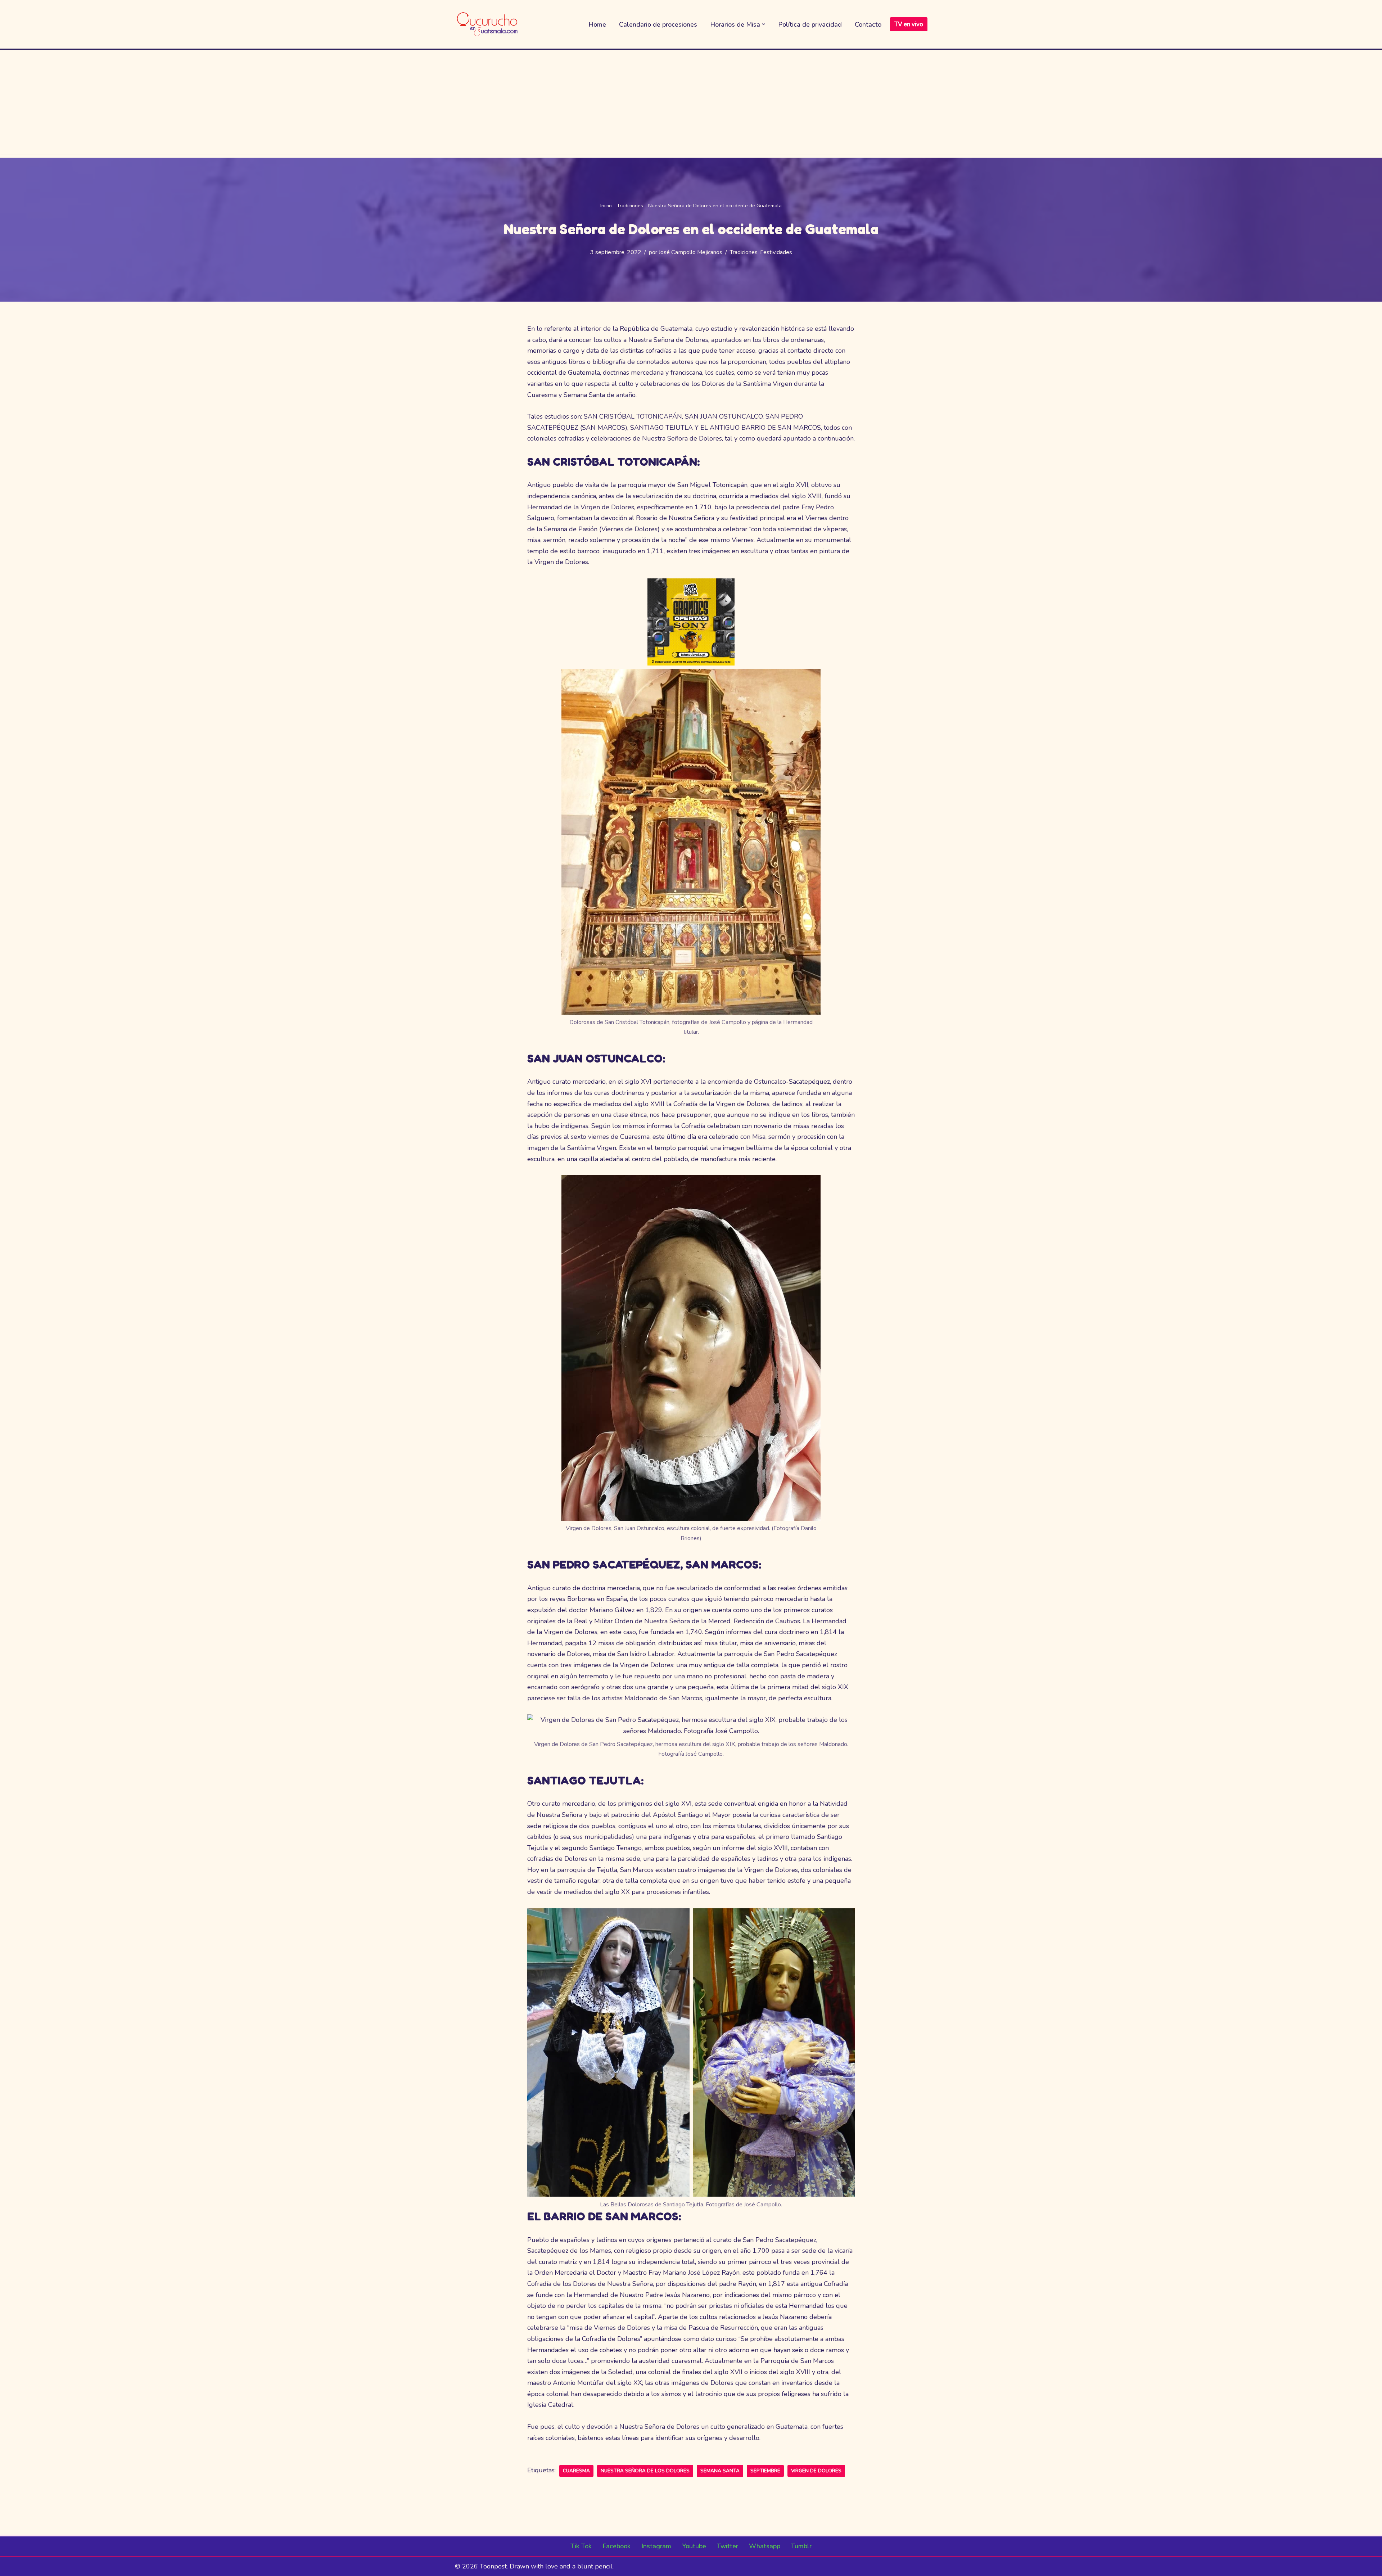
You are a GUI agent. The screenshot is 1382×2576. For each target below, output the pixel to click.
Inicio (606, 206)
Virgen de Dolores (816, 2471)
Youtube (694, 2546)
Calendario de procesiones (658, 24)
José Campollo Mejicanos (690, 252)
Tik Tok (581, 2546)
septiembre (765, 2471)
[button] (764, 24)
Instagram (656, 2546)
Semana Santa (720, 2471)
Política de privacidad (810, 24)
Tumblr (801, 2546)
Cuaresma (576, 2471)
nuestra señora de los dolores (645, 2471)
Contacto (868, 24)
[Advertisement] (691, 104)
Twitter (728, 2546)
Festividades (776, 252)
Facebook (617, 2546)
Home (597, 24)
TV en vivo (909, 24)
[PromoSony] (691, 663)
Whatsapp (765, 2546)
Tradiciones (630, 206)
